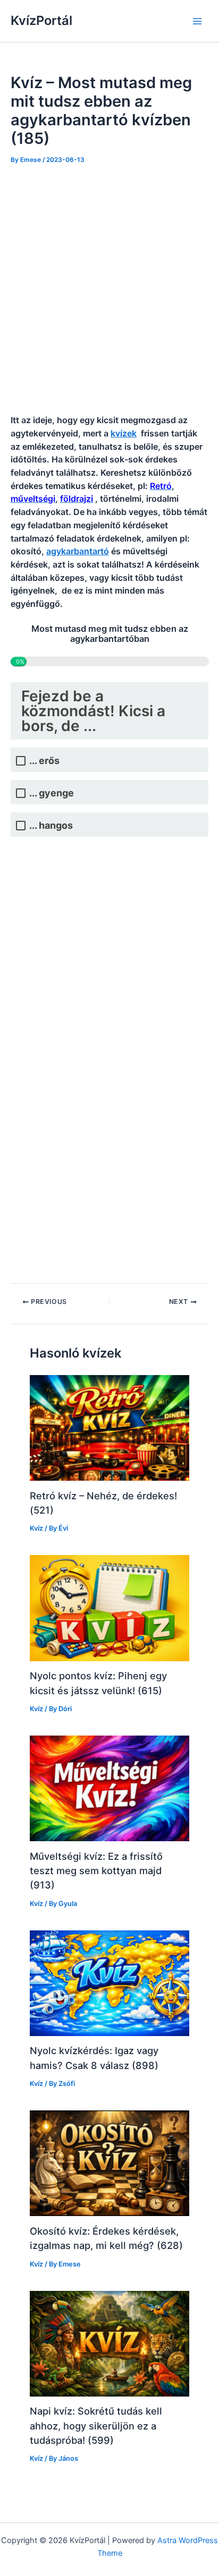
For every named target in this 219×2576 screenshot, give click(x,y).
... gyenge (52, 793)
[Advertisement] (109, 290)
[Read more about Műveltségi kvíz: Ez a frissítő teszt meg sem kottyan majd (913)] (109, 1788)
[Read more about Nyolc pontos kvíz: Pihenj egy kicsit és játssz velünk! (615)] (109, 1608)
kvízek (124, 433)
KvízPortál (41, 20)
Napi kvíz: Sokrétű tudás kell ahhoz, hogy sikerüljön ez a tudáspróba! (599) (96, 2425)
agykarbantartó (78, 551)
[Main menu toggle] (197, 21)
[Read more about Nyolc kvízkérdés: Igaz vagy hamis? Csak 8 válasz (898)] (109, 1982)
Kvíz (36, 1528)
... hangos (51, 825)
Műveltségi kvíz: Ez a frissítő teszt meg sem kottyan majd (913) (96, 1871)
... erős (44, 761)
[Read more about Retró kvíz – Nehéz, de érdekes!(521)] (109, 1428)
